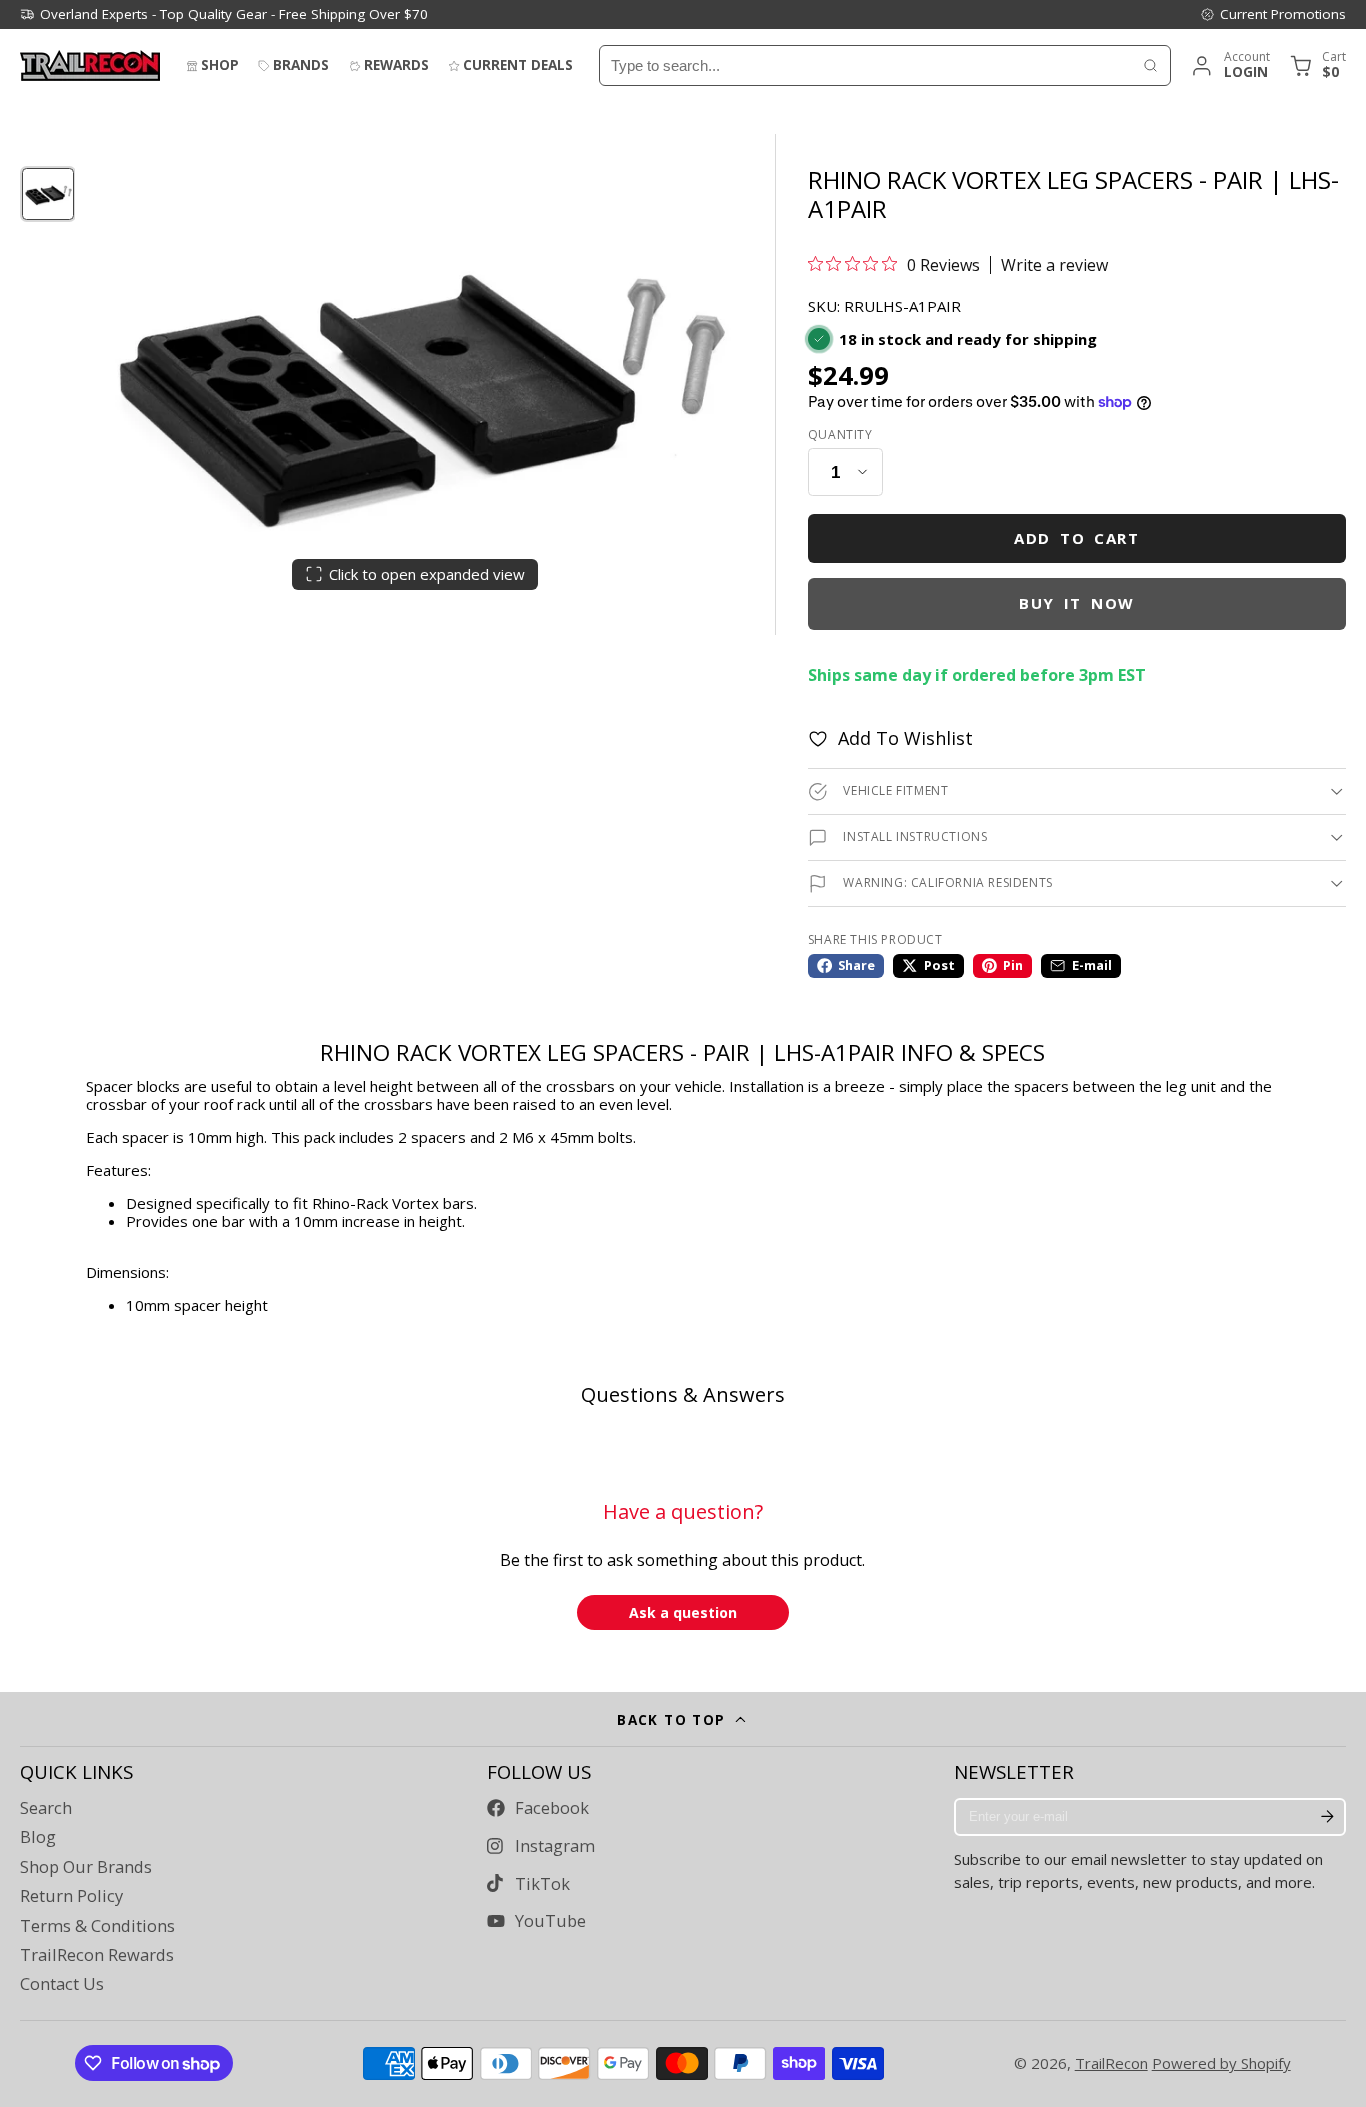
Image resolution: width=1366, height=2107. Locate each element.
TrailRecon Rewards (97, 1955)
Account (1229, 65)
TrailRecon (1111, 2063)
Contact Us (62, 1984)
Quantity (840, 435)
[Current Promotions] (1273, 14)
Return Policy (71, 1896)
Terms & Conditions (97, 1926)
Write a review (1054, 265)
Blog (38, 1837)
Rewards (396, 65)
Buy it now (1077, 603)
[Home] (90, 65)
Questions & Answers (683, 1394)
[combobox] (865, 65)
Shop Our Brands (86, 1867)
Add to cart (1076, 538)
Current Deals (518, 65)
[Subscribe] (1327, 1817)
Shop (220, 65)
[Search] (1150, 65)
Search (46, 1808)
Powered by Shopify (1221, 2063)
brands (301, 65)
